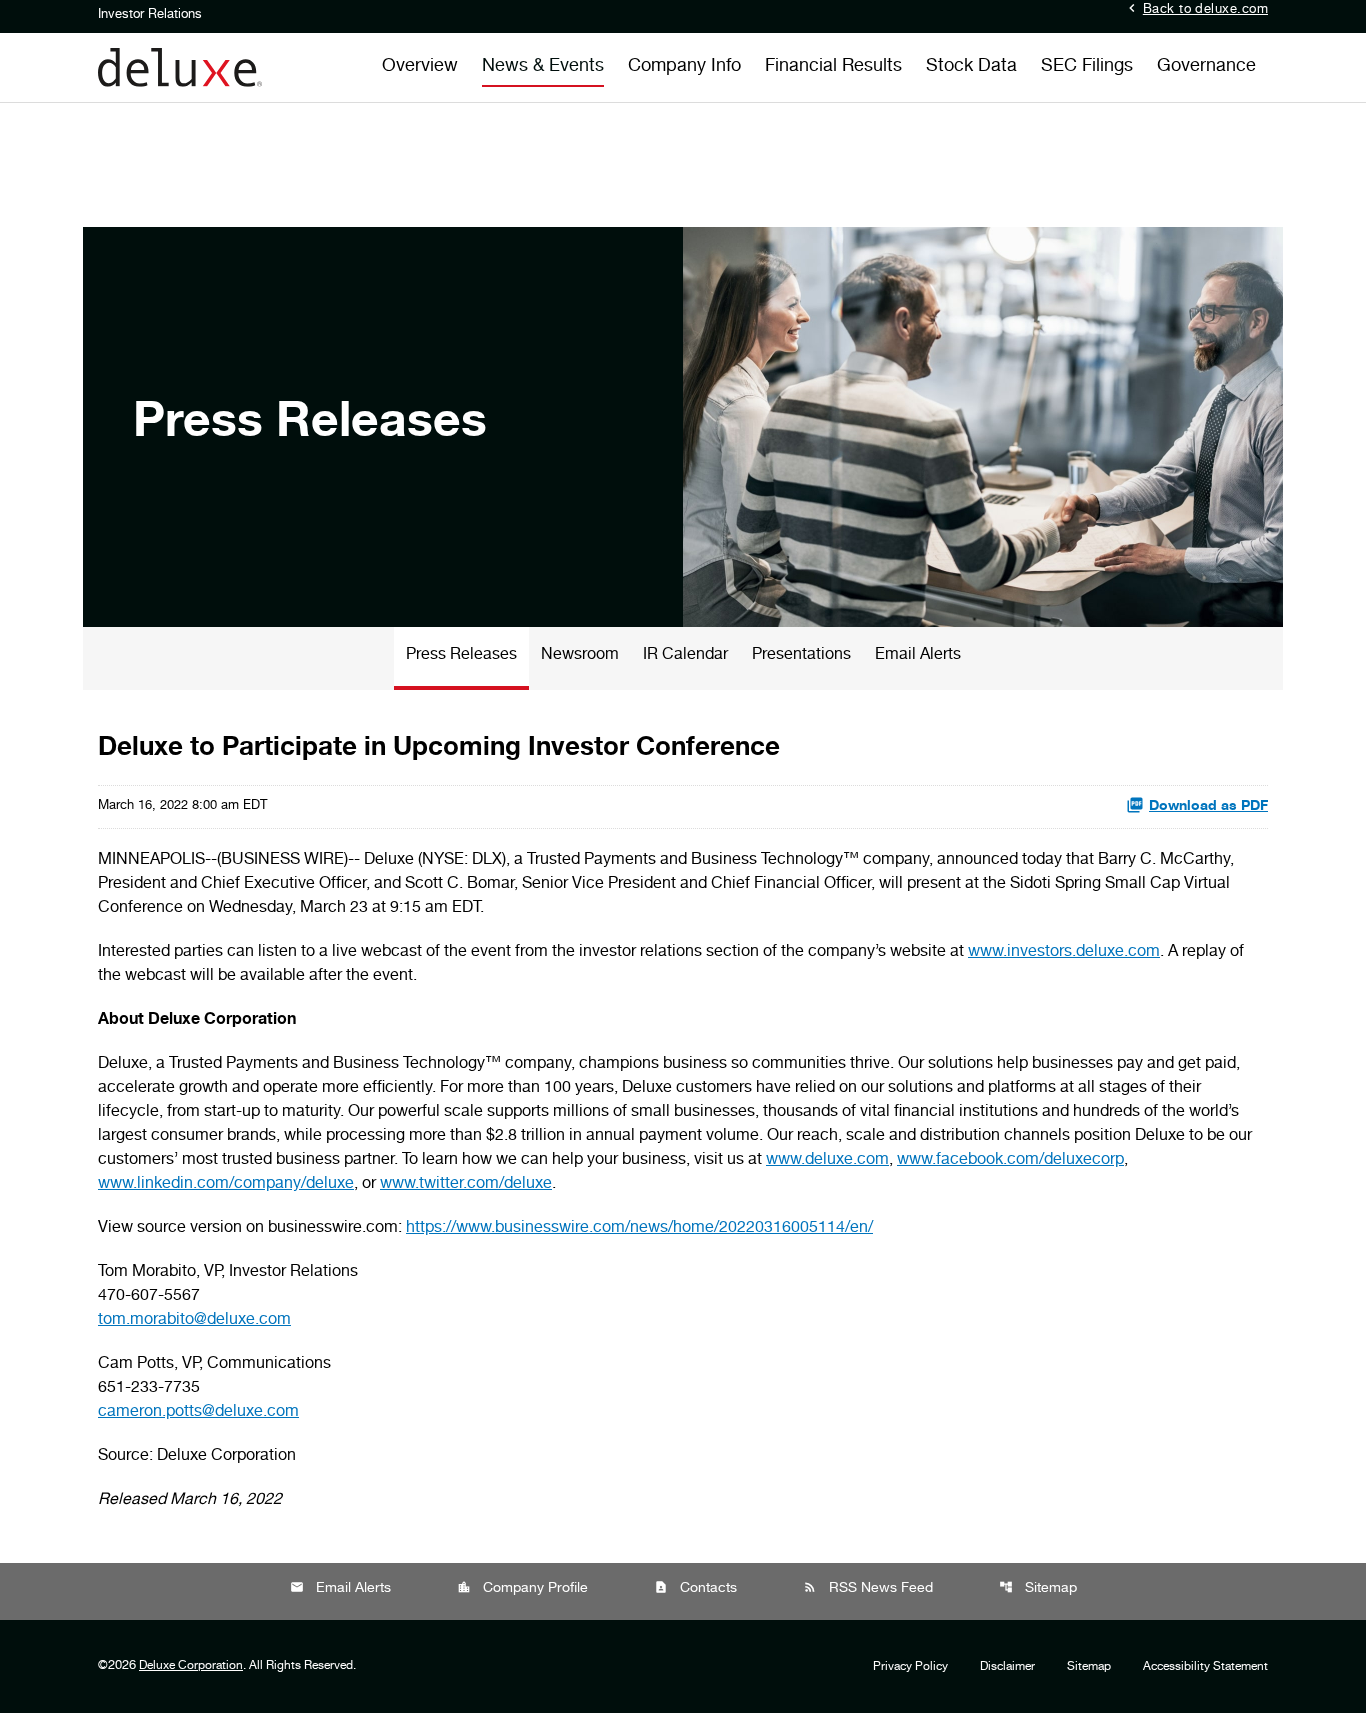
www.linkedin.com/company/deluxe (226, 1185)
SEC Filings (1087, 67)
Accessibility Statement (1205, 1667)
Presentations (801, 656)
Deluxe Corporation (191, 1666)
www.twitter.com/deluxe (466, 1185)
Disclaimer (1007, 1667)
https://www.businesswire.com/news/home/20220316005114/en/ (639, 1229)
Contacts (695, 1588)
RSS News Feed (868, 1588)
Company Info (684, 67)
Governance (1206, 67)
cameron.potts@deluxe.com (198, 1413)
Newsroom (580, 656)
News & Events (543, 67)
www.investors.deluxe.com (1064, 953)
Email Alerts (918, 656)
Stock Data (971, 67)
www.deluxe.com (827, 1161)
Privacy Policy (910, 1667)
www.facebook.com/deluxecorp (1010, 1161)
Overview (420, 67)
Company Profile (522, 1588)
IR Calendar (685, 656)
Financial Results (833, 67)
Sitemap (1038, 1588)
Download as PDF (1208, 807)
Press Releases (461, 656)
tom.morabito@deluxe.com (194, 1321)
